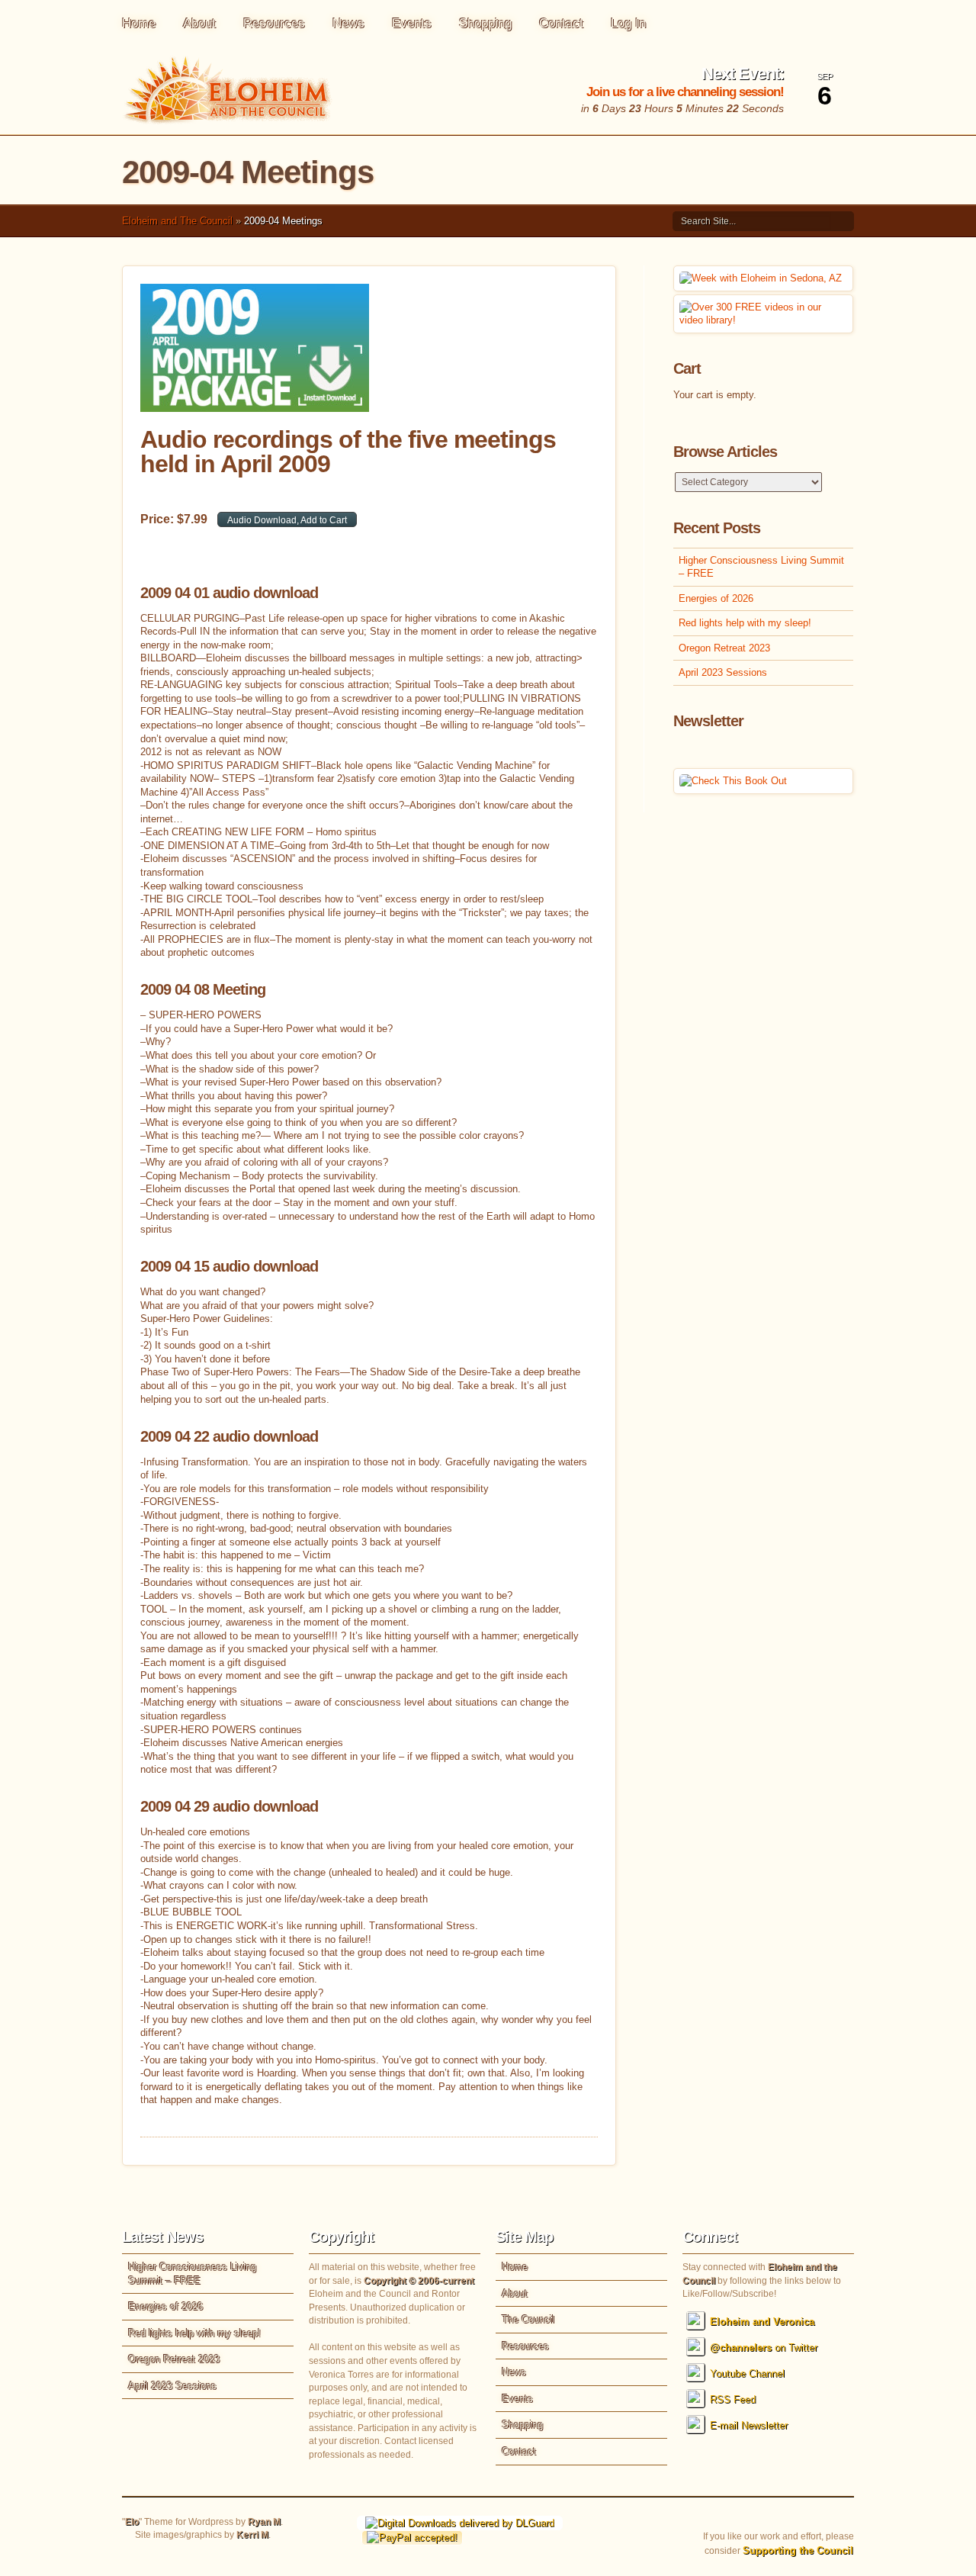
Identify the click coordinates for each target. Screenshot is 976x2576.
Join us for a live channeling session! (685, 92)
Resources (274, 23)
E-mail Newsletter (749, 2425)
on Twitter (764, 2348)
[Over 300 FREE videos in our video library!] (763, 320)
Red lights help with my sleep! (745, 623)
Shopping (485, 23)
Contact (561, 23)
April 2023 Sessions (723, 672)
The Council (528, 2319)
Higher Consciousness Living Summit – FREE (761, 567)
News (348, 23)
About (199, 23)
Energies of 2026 (716, 598)
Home (139, 23)
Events (412, 23)
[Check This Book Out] (733, 781)
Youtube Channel (747, 2373)
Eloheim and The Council (177, 221)
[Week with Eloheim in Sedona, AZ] (761, 278)
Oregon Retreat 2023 (724, 648)
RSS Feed (733, 2399)
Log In (628, 23)
